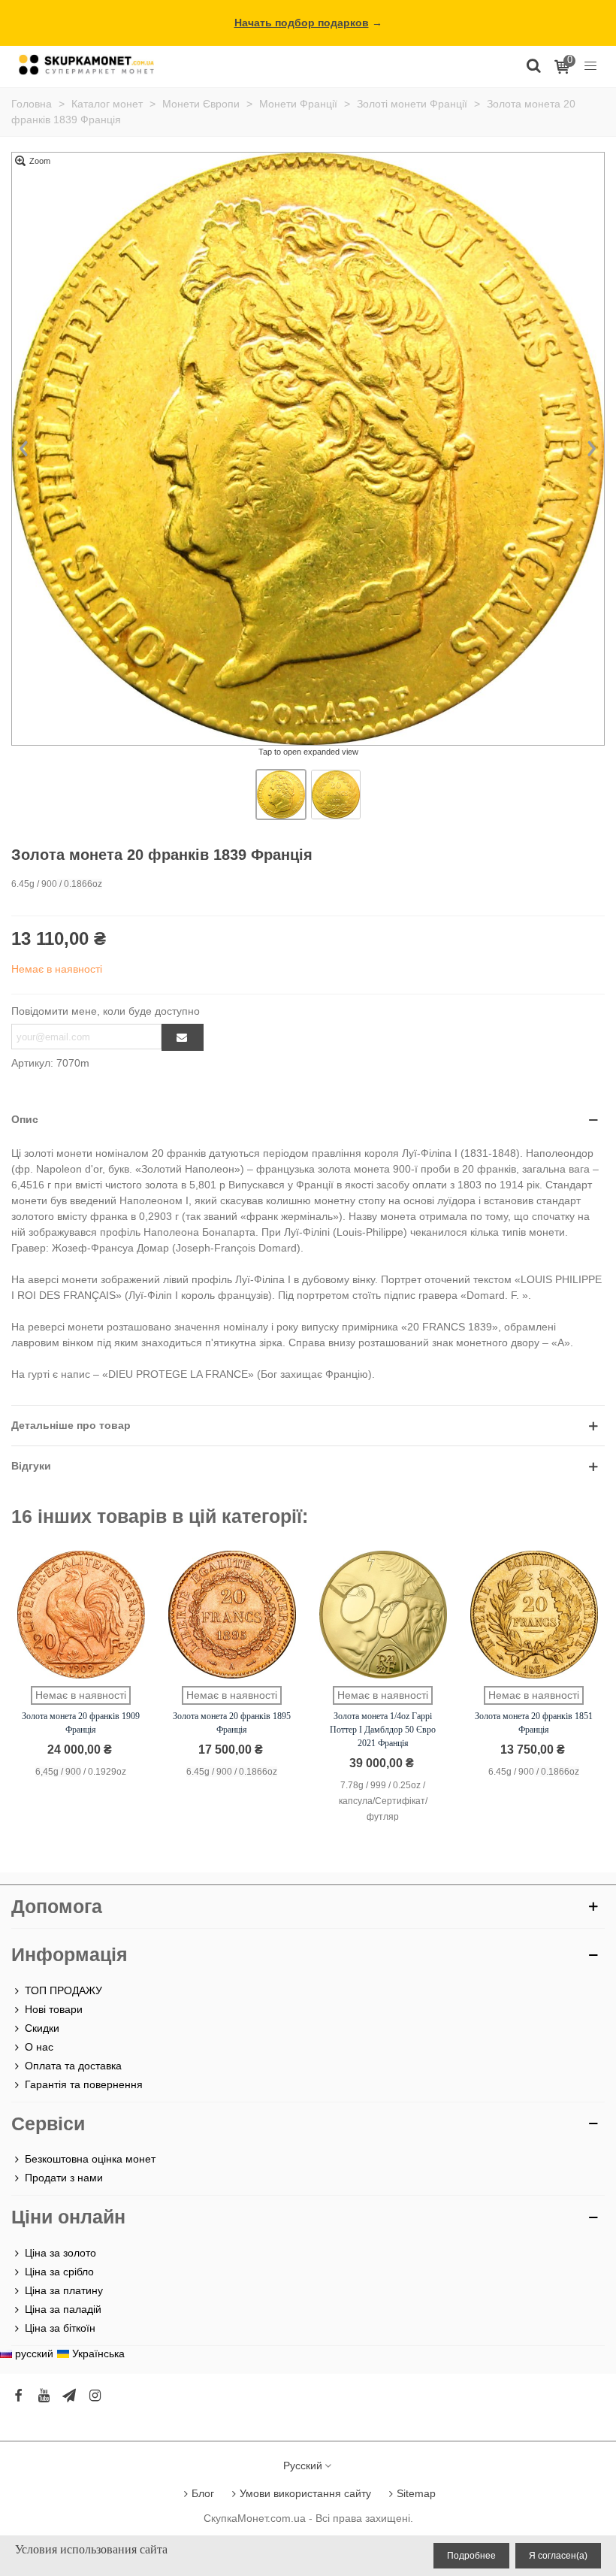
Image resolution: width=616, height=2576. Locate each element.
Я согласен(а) (558, 2556)
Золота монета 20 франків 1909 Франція (81, 1723)
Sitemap (416, 2493)
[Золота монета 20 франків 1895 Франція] (232, 1615)
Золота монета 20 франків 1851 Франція (534, 1723)
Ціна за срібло (59, 2272)
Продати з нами (64, 2178)
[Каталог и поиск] (533, 65)
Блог (203, 2493)
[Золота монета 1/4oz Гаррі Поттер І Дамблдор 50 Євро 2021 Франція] (383, 1615)
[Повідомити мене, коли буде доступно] (183, 1037)
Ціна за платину (64, 2290)
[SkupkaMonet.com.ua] (590, 65)
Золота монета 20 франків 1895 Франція (232, 1723)
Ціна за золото (60, 2253)
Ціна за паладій (63, 2309)
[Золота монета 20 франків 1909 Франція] (81, 1615)
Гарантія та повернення (84, 2084)
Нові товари (54, 2009)
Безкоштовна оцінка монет (90, 2159)
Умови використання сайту (305, 2493)
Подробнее (471, 2556)
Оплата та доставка (73, 2066)
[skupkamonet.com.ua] (86, 64)
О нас (39, 2047)
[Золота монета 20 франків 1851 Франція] (534, 1615)
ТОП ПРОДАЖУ (63, 1990)
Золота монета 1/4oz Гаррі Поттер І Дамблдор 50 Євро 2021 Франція (383, 1730)
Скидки (42, 2028)
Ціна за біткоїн (60, 2328)
